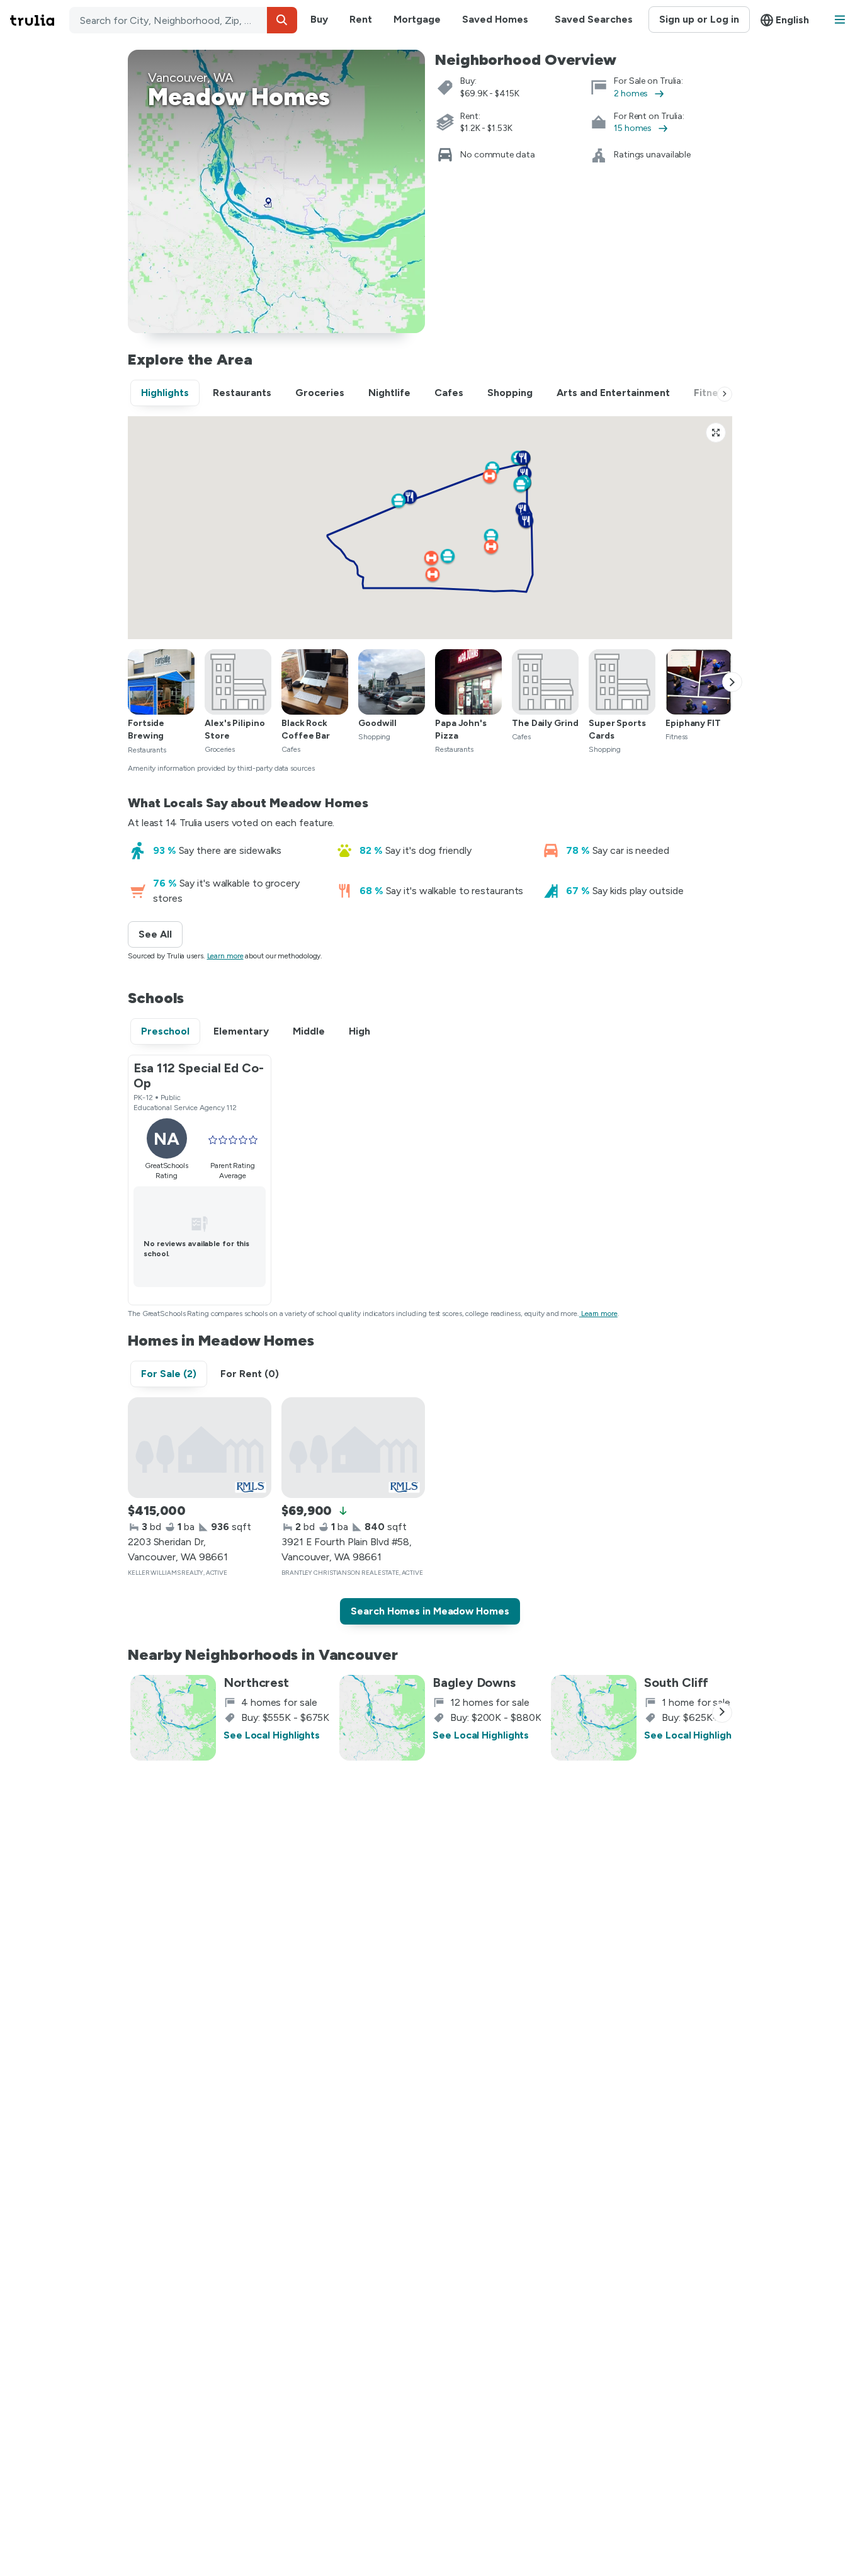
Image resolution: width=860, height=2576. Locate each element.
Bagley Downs (474, 1682)
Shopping (510, 393)
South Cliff (676, 1682)
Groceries (320, 393)
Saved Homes (495, 19)
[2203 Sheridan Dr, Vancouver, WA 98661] (200, 1448)
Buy (319, 19)
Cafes (449, 393)
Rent (361, 19)
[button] (282, 20)
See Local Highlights (272, 1735)
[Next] (725, 394)
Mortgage (417, 19)
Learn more (225, 956)
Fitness (711, 393)
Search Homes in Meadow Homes (430, 1611)
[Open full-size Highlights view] (716, 433)
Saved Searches (594, 19)
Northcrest (256, 1682)
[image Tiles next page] (732, 682)
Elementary (241, 1031)
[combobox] (183, 20)
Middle (309, 1031)
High (359, 1031)
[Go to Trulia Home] (40, 20)
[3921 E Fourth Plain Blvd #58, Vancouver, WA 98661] (353, 1448)
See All (161, 934)
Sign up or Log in (699, 19)
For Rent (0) (250, 1374)
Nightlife (389, 393)
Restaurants (242, 393)
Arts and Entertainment (613, 393)
